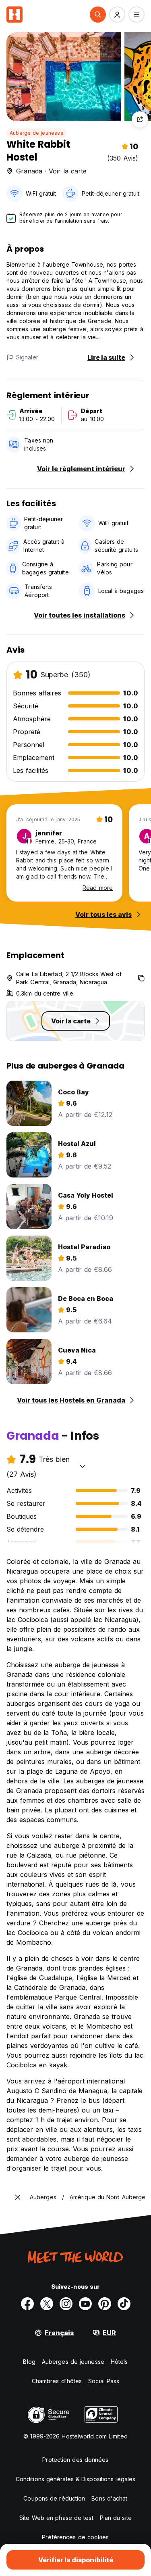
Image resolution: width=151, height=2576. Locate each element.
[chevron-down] (83, 1466)
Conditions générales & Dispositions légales (75, 2479)
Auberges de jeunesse (73, 2362)
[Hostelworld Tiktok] (124, 2304)
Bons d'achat (109, 2498)
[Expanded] (18, 2197)
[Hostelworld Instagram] (66, 2304)
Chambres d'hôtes (57, 2381)
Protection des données (75, 2460)
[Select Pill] (98, 15)
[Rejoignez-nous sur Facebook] (27, 2304)
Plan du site (116, 2518)
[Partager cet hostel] (140, 119)
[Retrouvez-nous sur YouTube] (85, 2304)
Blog (29, 2362)
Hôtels (119, 2362)
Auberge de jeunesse (37, 133)
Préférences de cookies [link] (75, 2537)
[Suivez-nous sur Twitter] (47, 2304)
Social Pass (104, 2381)
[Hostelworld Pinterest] (105, 2304)
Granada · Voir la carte (51, 171)
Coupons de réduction (54, 2498)
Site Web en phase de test (56, 2518)
